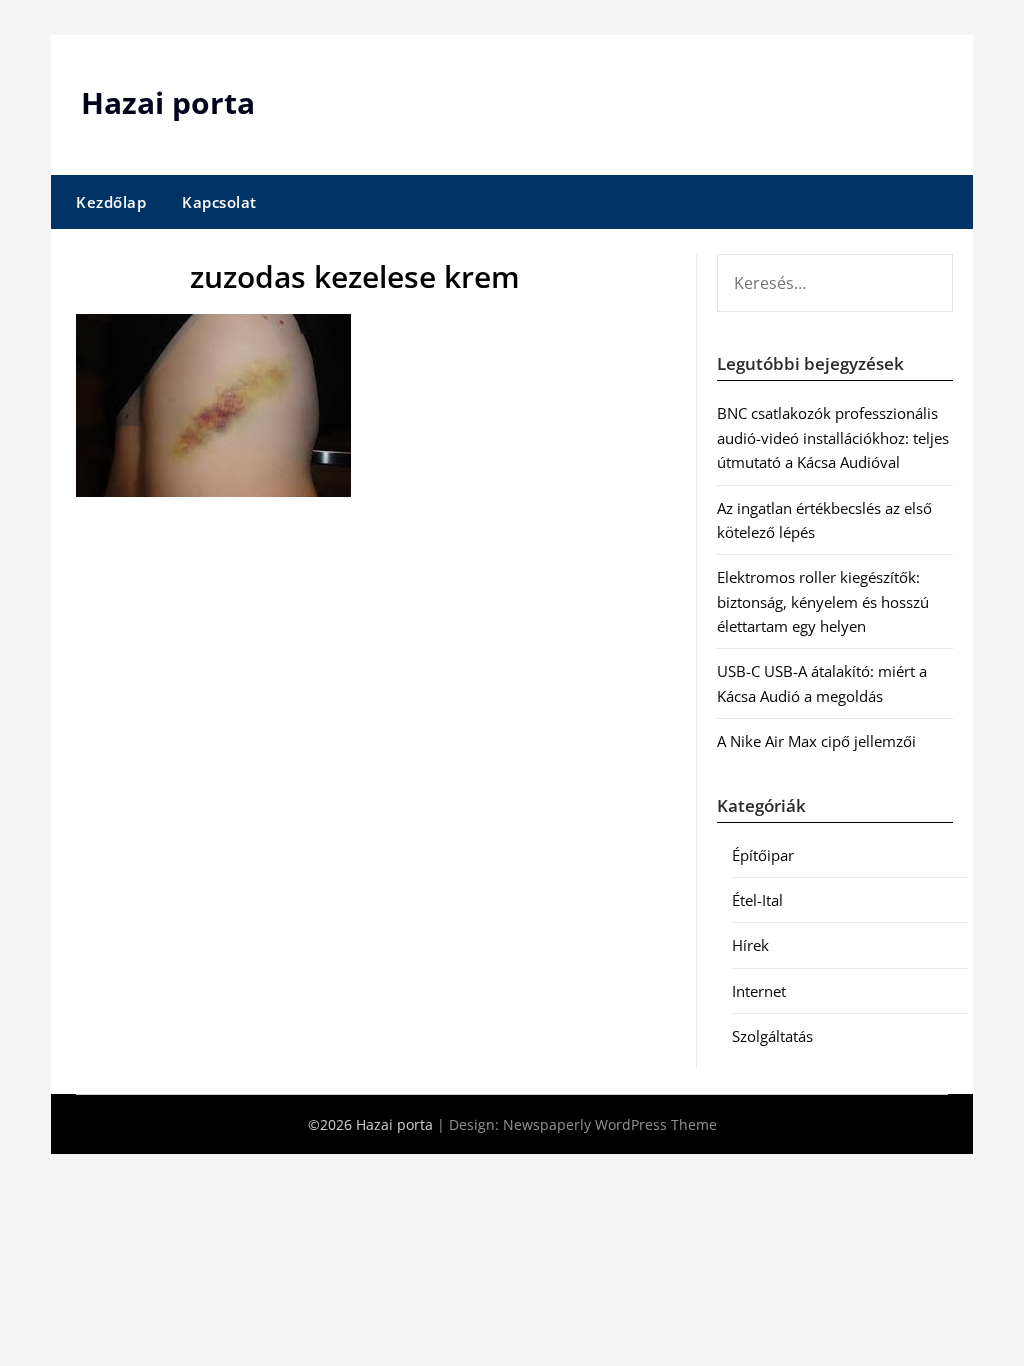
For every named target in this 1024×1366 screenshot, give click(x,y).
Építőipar (763, 855)
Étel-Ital (757, 900)
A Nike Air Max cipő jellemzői (816, 741)
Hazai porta (168, 102)
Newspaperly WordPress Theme (610, 1124)
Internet (759, 991)
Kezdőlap (111, 202)
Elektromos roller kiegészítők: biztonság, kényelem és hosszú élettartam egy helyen (823, 601)
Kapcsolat (219, 202)
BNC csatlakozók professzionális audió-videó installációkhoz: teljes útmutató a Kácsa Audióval (833, 437)
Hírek (750, 945)
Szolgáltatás (772, 1036)
